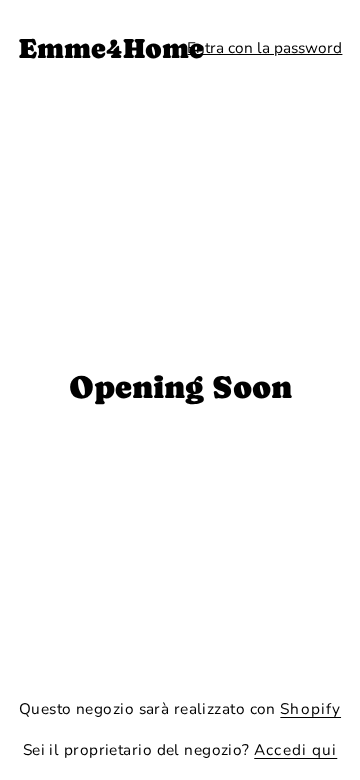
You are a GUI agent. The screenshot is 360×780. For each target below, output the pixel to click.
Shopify (310, 708)
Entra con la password (264, 47)
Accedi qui (295, 749)
